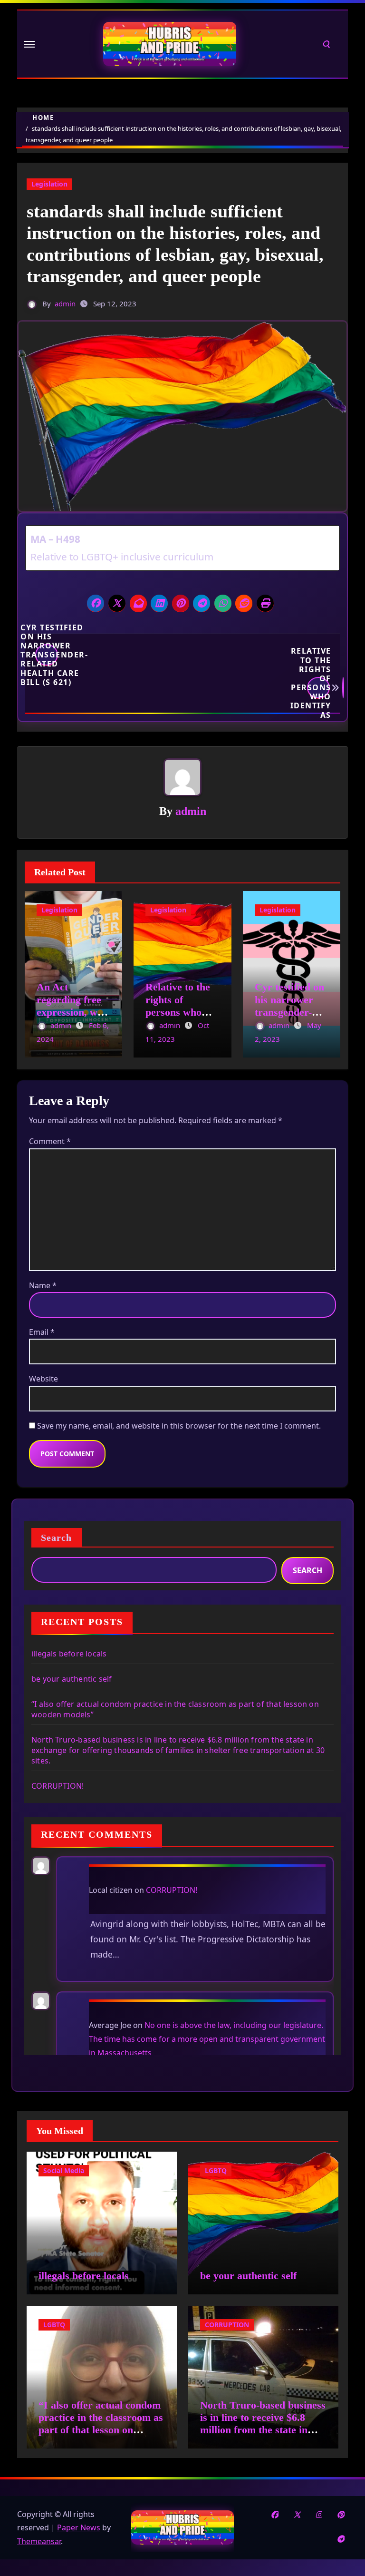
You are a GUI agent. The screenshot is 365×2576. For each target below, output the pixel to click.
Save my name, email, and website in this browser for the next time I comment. (179, 1426)
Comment (50, 1141)
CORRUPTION (227, 2325)
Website (43, 1379)
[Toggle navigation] (29, 44)
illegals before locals (69, 1654)
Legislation (49, 184)
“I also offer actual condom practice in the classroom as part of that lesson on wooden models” (101, 2424)
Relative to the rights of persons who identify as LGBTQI (318, 688)
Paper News (79, 2527)
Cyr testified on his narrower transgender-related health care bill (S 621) (47, 655)
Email (42, 1332)
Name (43, 1285)
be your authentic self (72, 1679)
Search (57, 1538)
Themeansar (39, 2541)
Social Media (64, 2170)
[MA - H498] (182, 548)
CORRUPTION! (58, 1786)
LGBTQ (216, 2170)
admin (65, 304)
